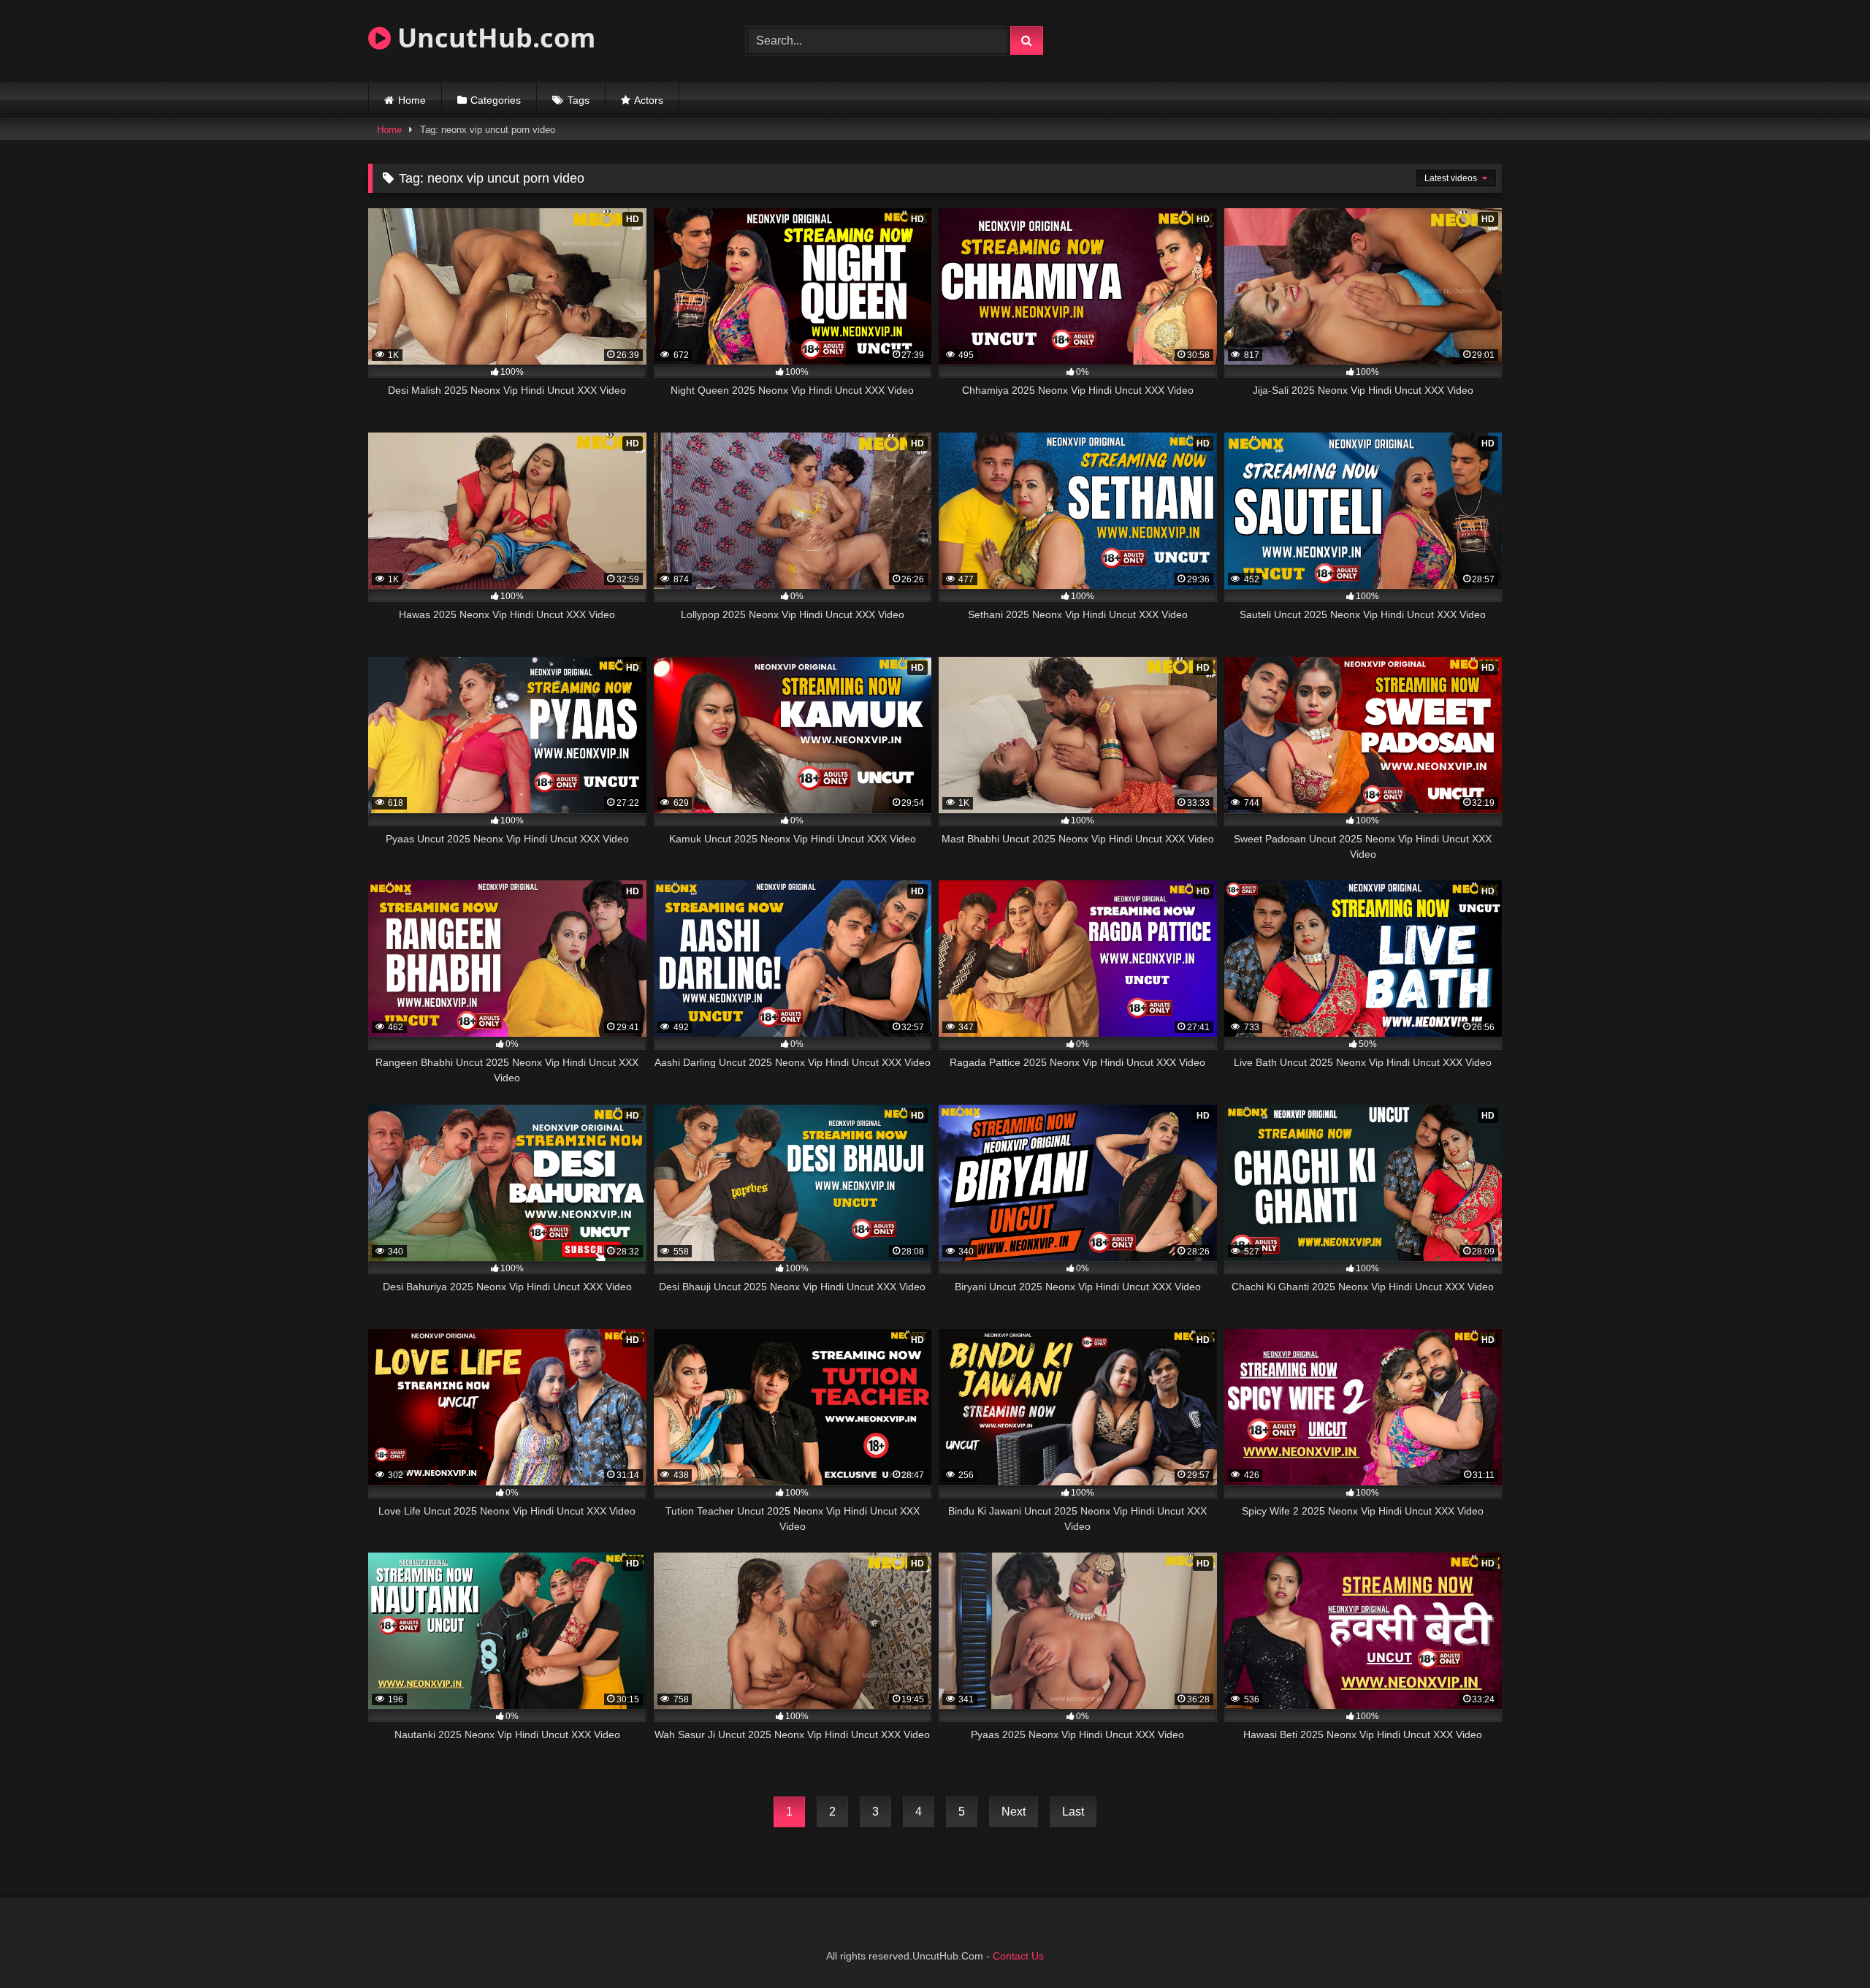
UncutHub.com (493, 38)
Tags (579, 100)
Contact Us (1018, 1956)
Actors (649, 100)
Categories (496, 100)
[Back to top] (1825, 1945)
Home (412, 100)
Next (1014, 1812)
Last (1073, 1812)
